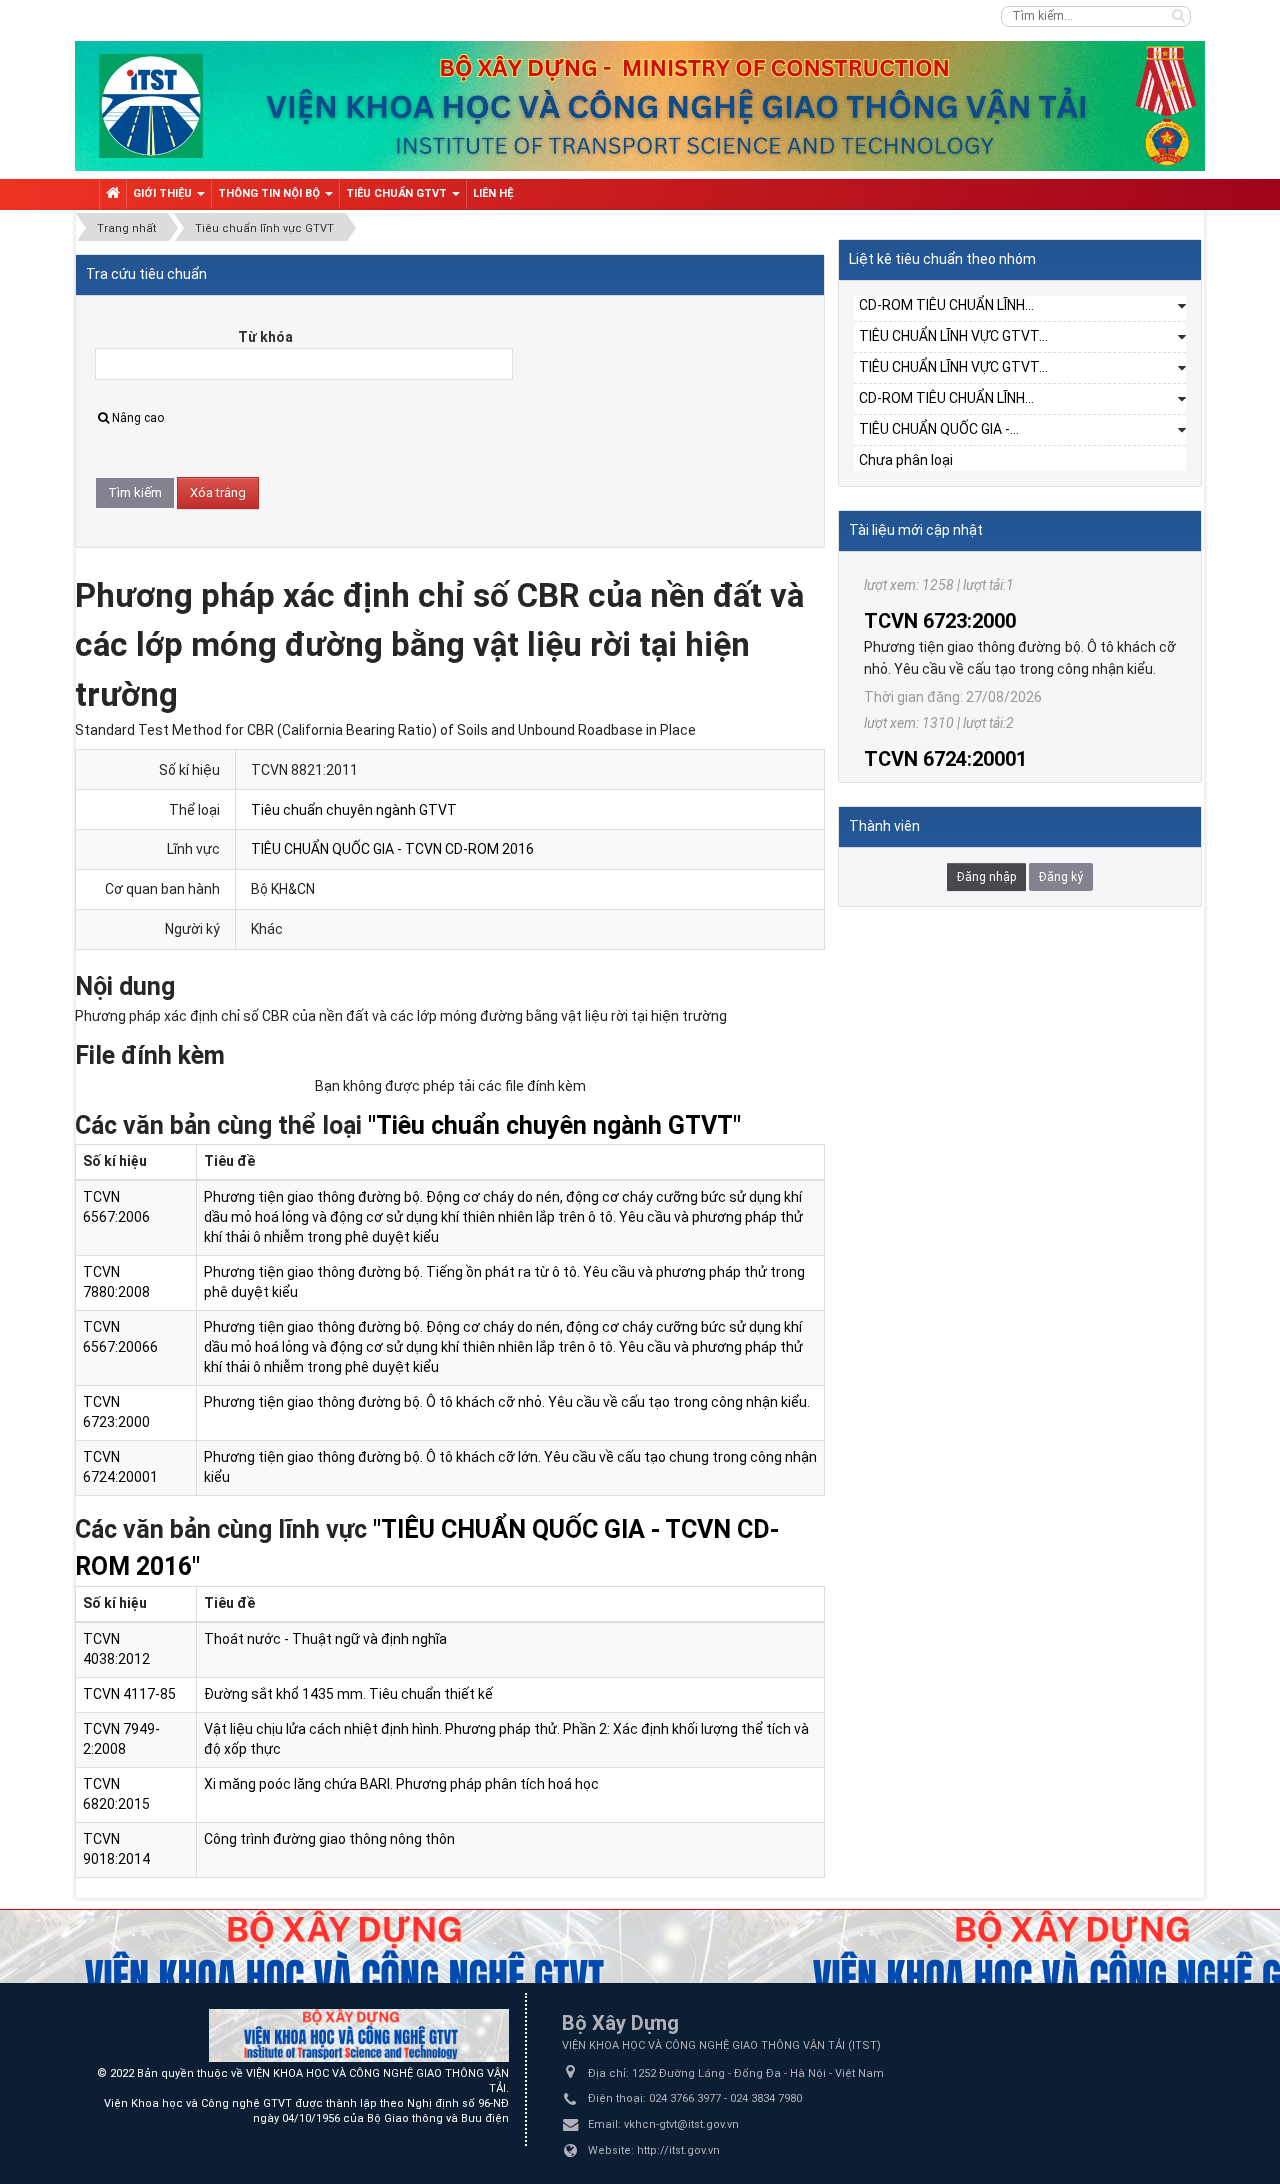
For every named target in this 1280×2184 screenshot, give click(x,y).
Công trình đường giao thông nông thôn (329, 1839)
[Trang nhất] (113, 194)
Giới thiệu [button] (164, 193)
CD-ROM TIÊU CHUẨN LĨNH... (946, 305)
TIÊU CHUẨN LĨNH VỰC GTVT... (953, 336)
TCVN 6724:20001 (945, 708)
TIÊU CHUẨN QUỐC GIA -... (939, 429)
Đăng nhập (986, 877)
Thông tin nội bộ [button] (270, 193)
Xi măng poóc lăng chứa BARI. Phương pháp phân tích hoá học (401, 1784)
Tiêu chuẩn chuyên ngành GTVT (354, 810)
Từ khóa (265, 337)
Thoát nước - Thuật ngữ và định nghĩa (325, 1639)
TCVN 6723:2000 (940, 570)
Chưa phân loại (906, 460)
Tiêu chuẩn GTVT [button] (398, 193)
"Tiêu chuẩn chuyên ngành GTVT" (554, 1125)
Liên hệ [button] (493, 193)
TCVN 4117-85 (129, 1694)
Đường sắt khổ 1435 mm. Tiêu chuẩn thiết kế (348, 1694)
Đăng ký (1061, 877)
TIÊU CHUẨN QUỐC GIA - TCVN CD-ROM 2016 (392, 849)
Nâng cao (138, 418)
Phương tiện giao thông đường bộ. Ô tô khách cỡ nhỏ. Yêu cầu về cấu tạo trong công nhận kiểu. (507, 1402)
